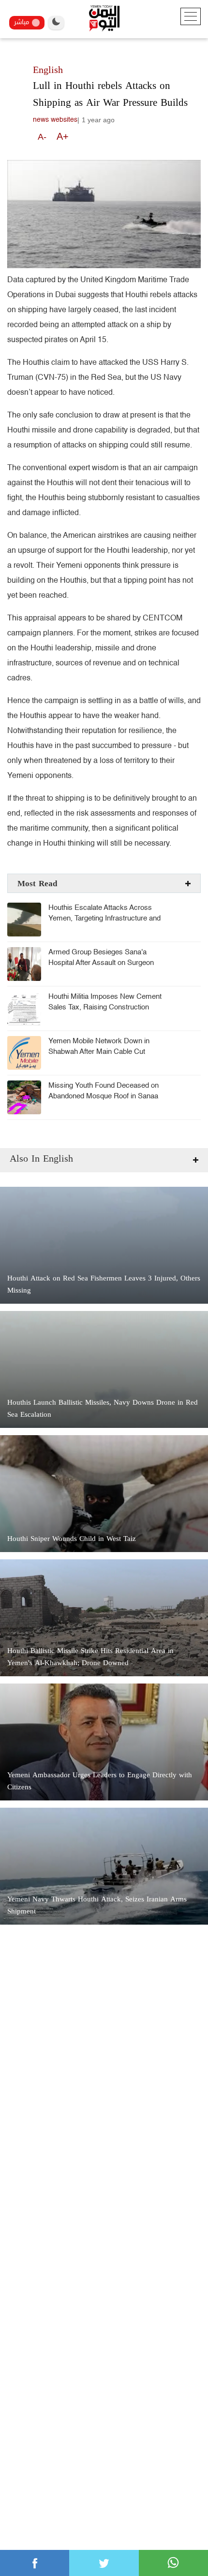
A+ (63, 136)
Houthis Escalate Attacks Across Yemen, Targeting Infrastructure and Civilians (104, 918)
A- (42, 137)
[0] (35, 2563)
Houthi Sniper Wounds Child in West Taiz (72, 1539)
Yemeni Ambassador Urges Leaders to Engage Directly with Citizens (100, 1781)
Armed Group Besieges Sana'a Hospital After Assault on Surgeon (101, 957)
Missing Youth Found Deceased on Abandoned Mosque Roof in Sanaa (104, 1091)
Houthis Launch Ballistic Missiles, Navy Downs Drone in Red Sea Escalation (103, 1409)
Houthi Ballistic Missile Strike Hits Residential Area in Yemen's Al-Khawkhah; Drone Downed (90, 1657)
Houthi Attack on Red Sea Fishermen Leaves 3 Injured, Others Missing (104, 1284)
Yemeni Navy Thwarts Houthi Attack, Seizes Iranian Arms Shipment (97, 1905)
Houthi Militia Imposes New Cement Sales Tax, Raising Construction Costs (105, 1007)
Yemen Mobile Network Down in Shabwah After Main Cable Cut (99, 1046)
